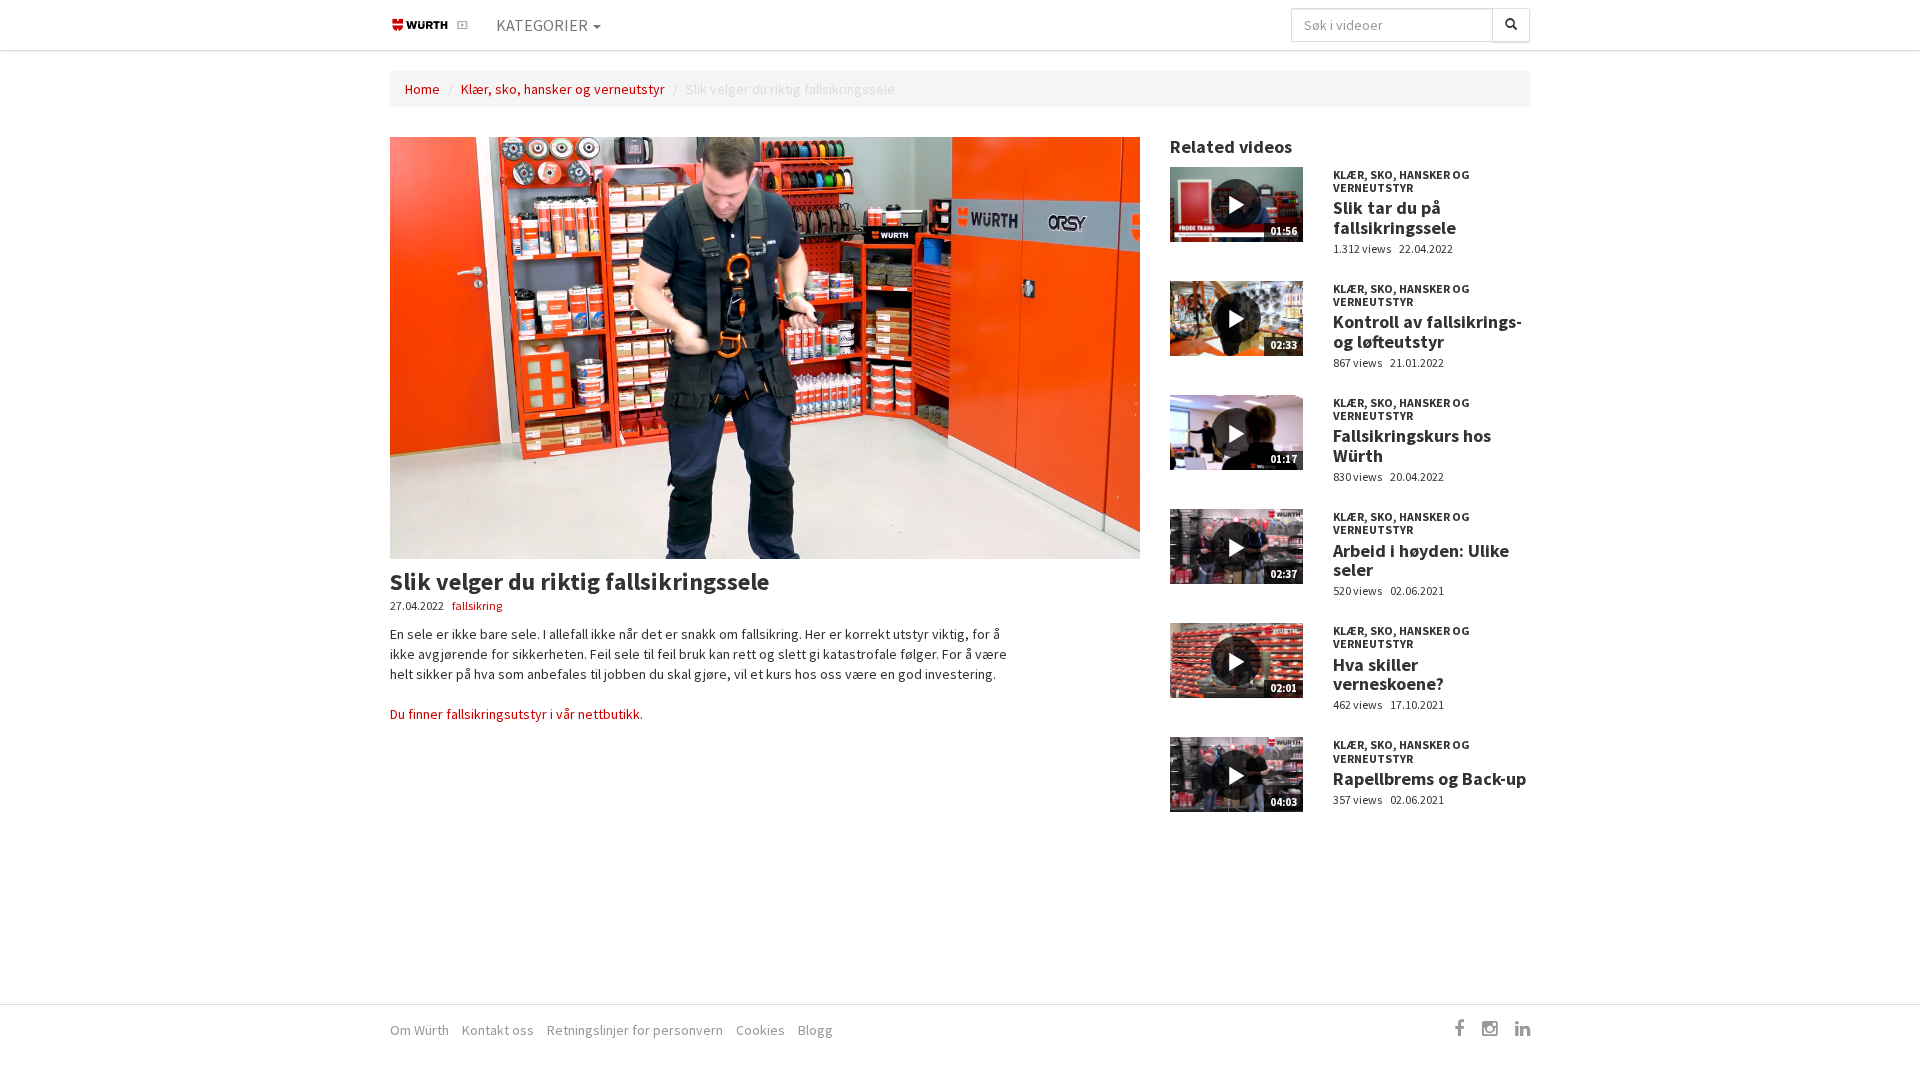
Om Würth (419, 1030)
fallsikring (477, 605)
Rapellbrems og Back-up (1429, 778)
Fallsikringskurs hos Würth (1412, 445)
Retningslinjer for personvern (635, 1030)
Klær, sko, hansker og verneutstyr (563, 89)
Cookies (760, 1030)
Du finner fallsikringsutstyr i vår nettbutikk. (516, 714)
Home (422, 89)
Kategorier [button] (543, 25)
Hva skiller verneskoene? (1388, 674)
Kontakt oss (498, 1030)
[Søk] (1511, 25)
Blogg (815, 1030)
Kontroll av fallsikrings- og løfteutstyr (1427, 331)
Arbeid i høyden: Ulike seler (1421, 560)
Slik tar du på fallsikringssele (1394, 217)
